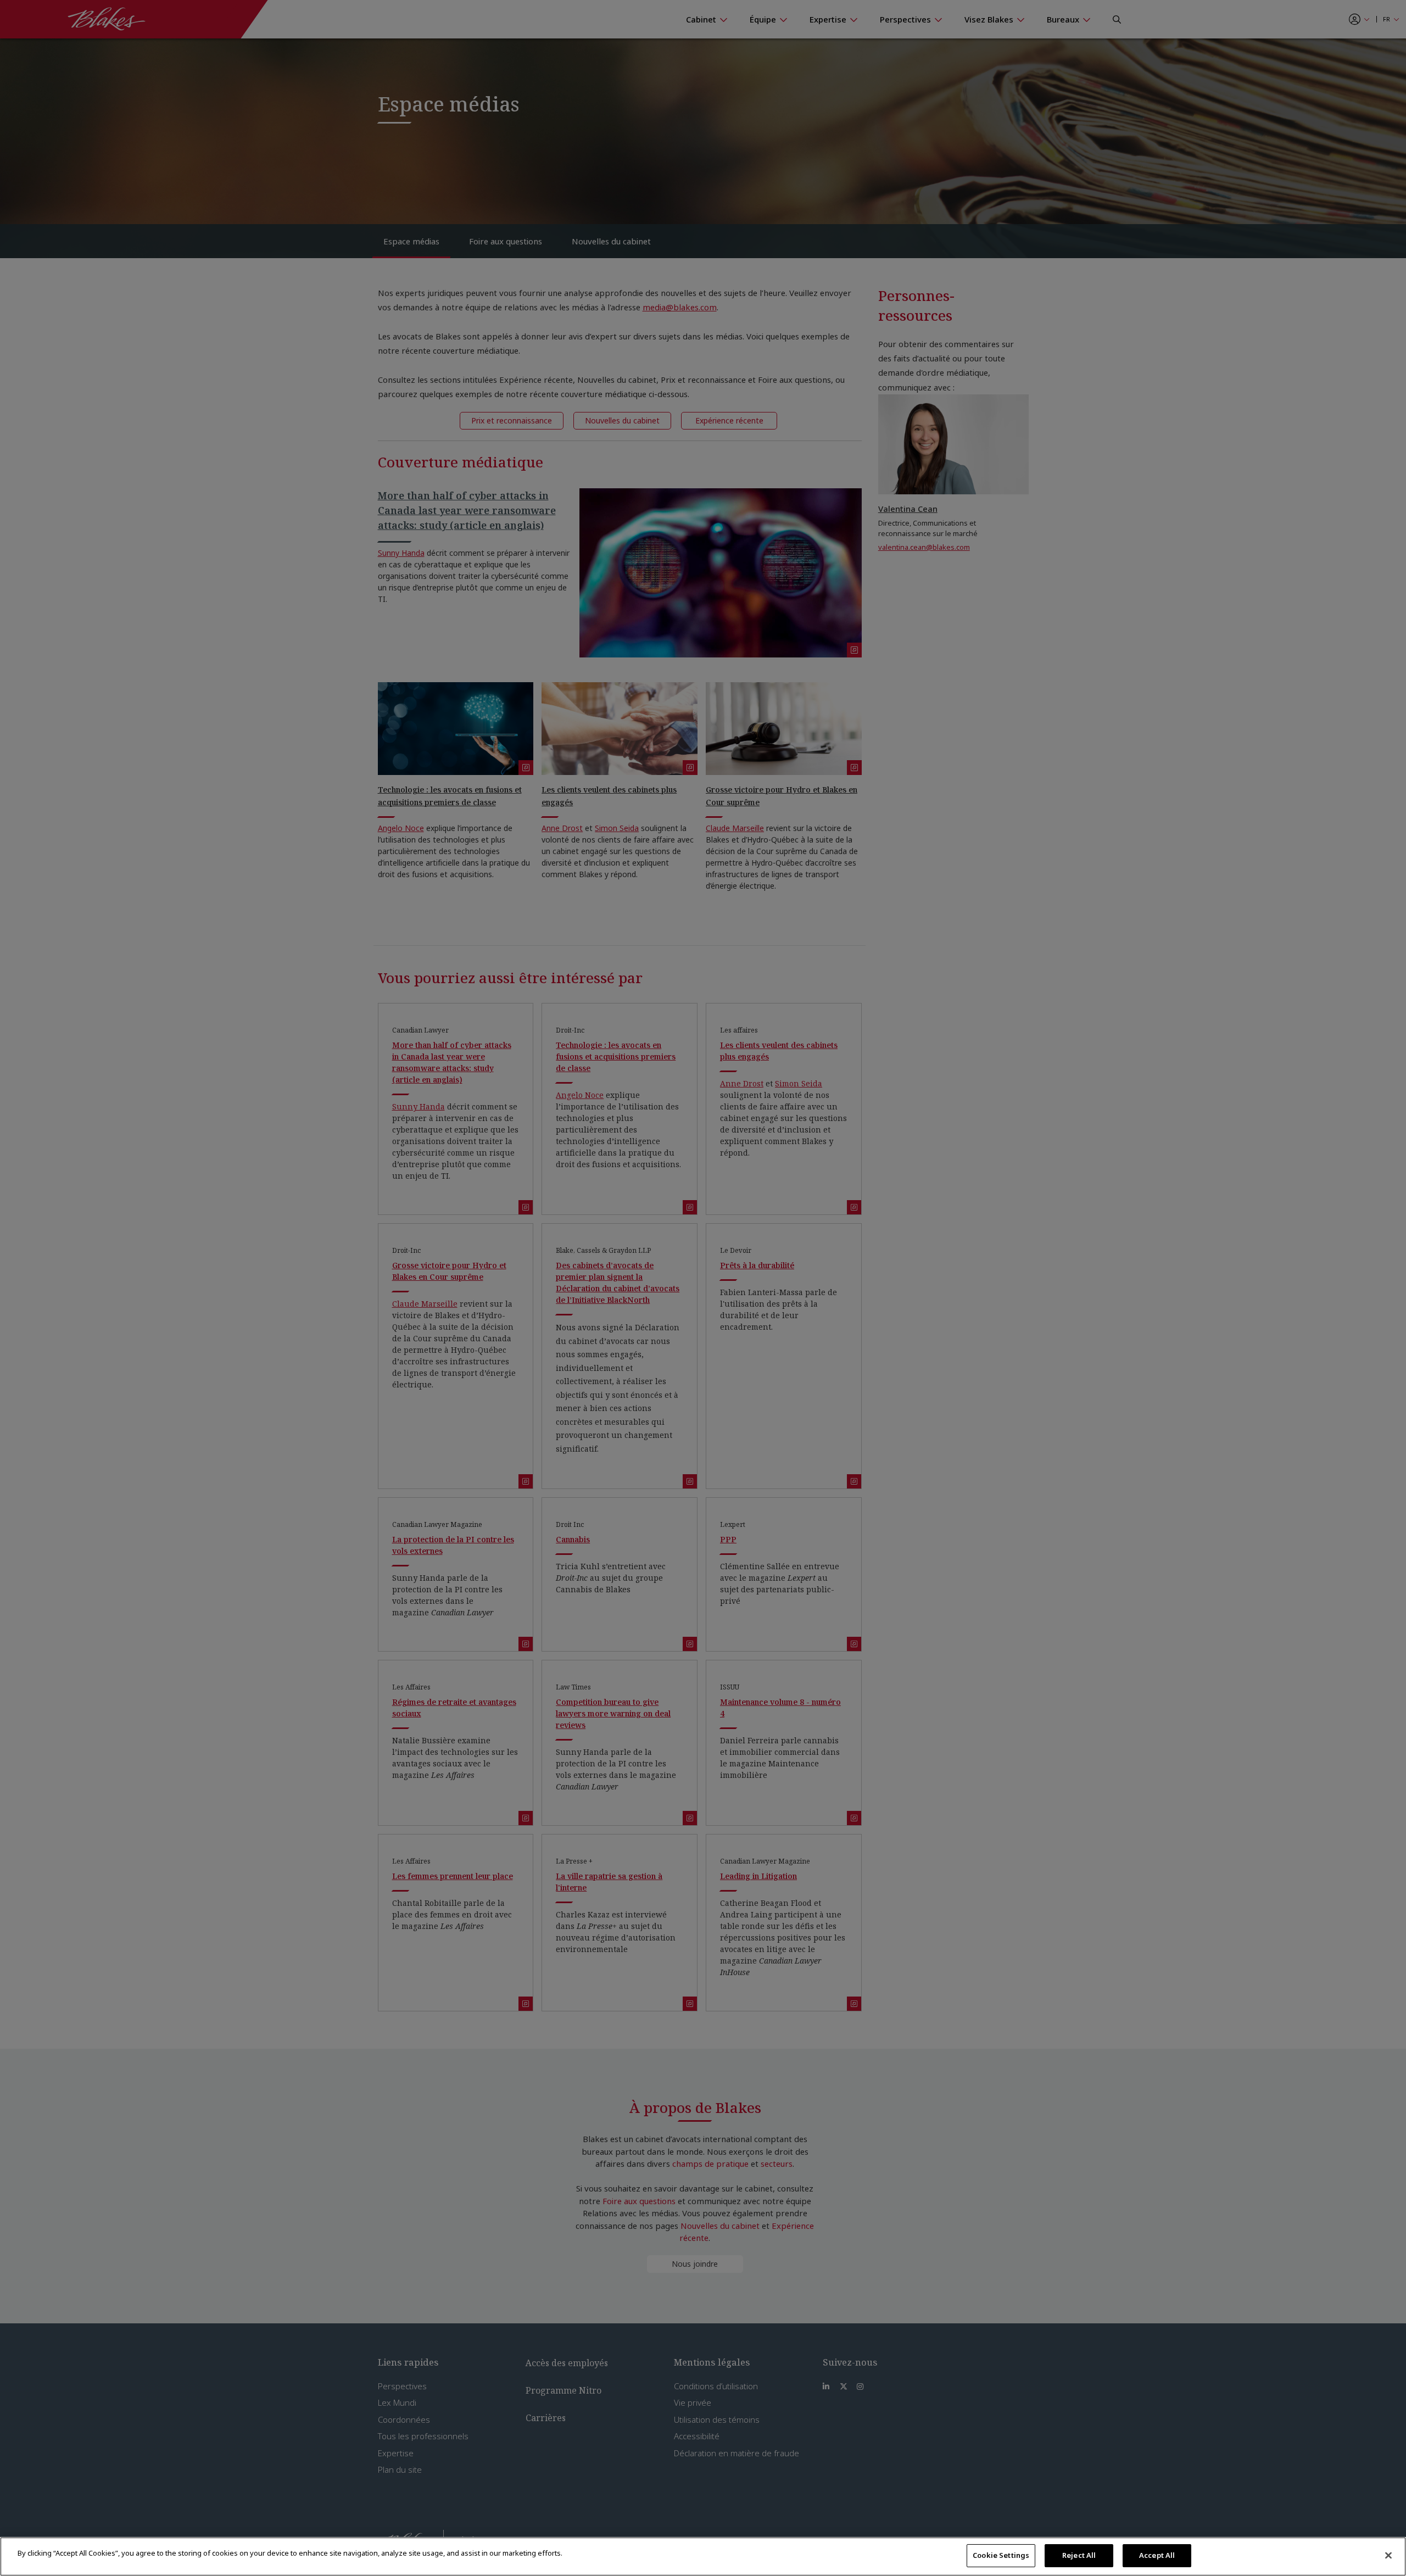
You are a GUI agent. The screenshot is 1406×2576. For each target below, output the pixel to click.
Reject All (1079, 2555)
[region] (703, 2557)
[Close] (1388, 2555)
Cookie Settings (1001, 2555)
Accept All (1157, 2555)
